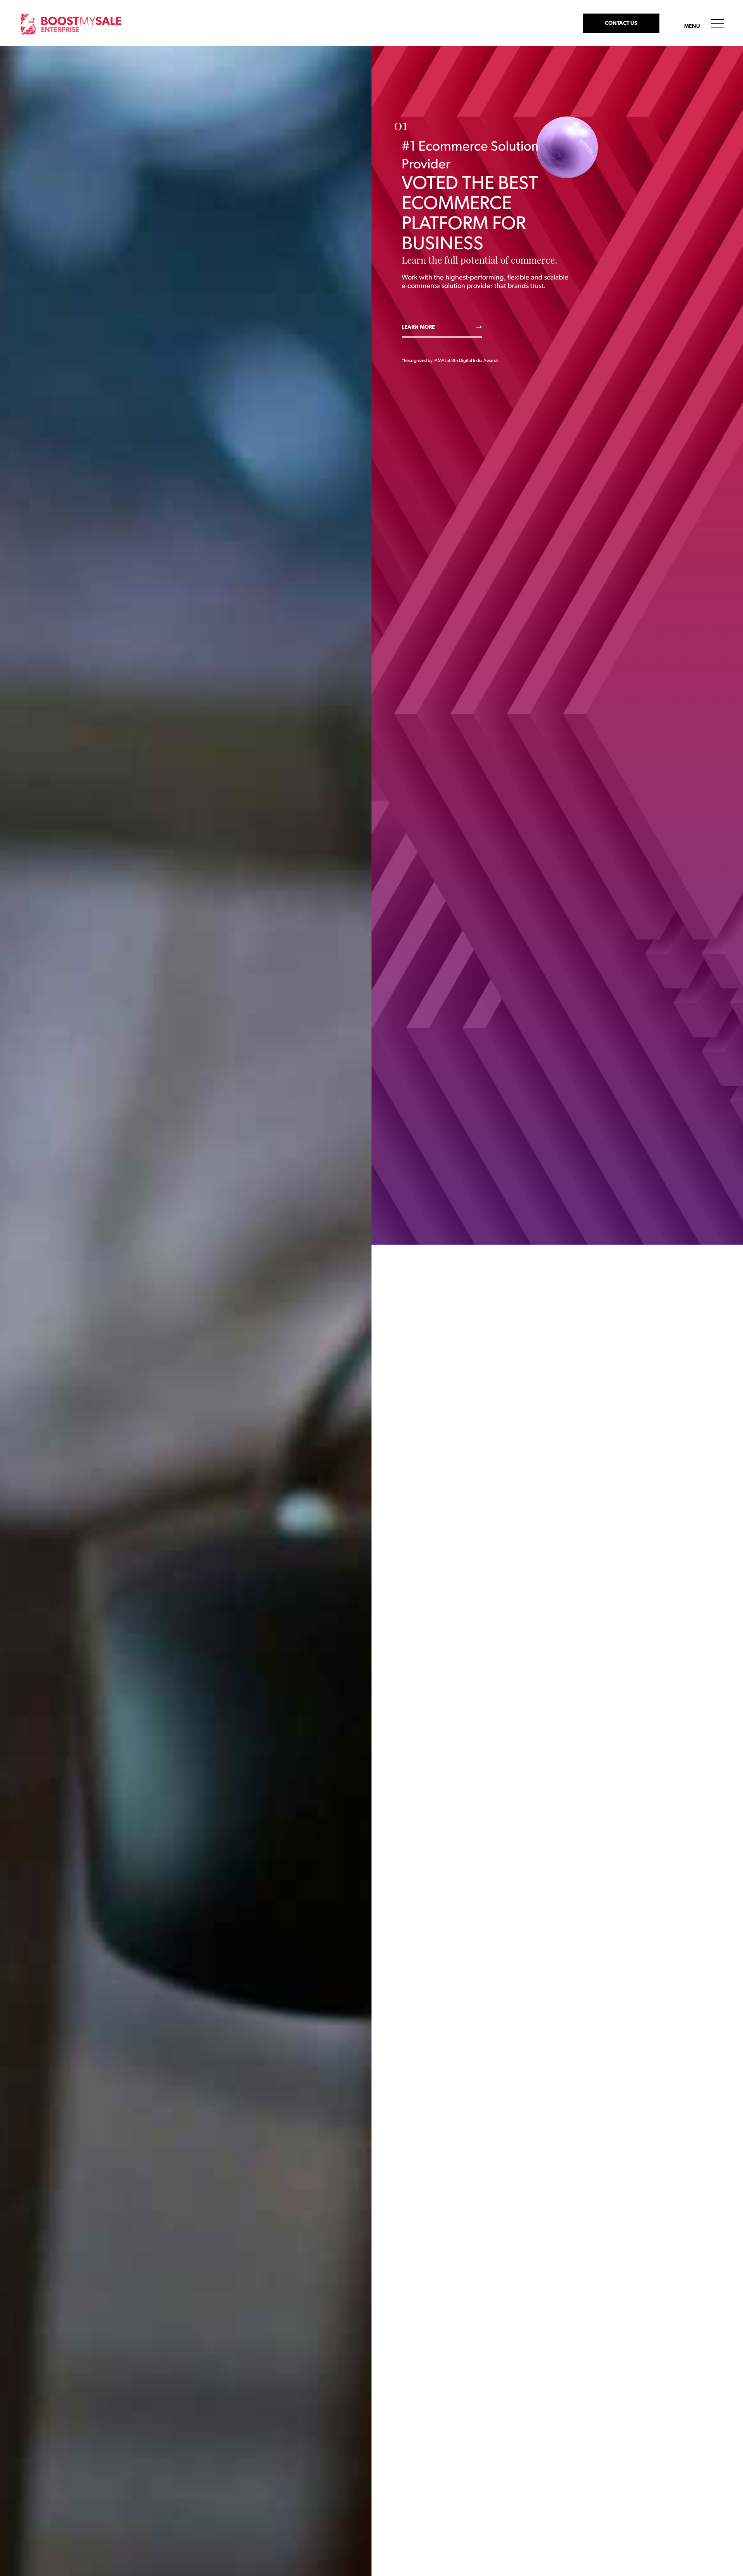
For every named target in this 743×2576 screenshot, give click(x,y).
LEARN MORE (418, 327)
